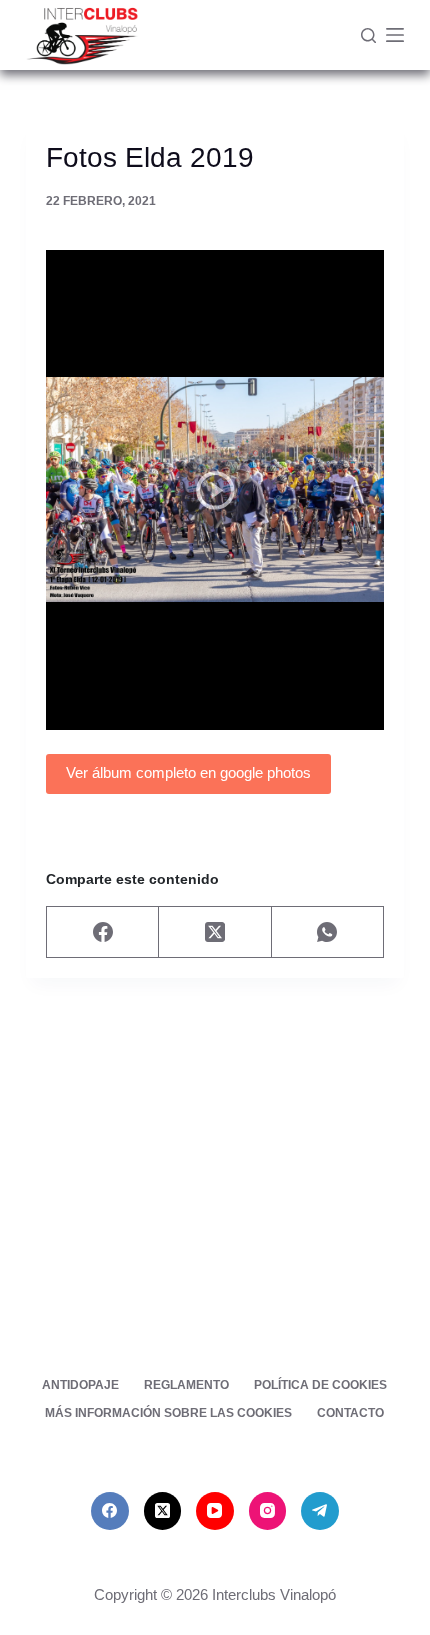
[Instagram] (268, 1511)
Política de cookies (320, 1385)
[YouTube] (215, 1511)
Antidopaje (80, 1385)
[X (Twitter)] (215, 932)
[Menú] (395, 35)
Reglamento (186, 1385)
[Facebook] (103, 932)
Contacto (350, 1413)
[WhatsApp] (328, 932)
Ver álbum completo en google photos (188, 772)
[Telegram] (320, 1511)
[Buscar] (368, 35)
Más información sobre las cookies (168, 1413)
